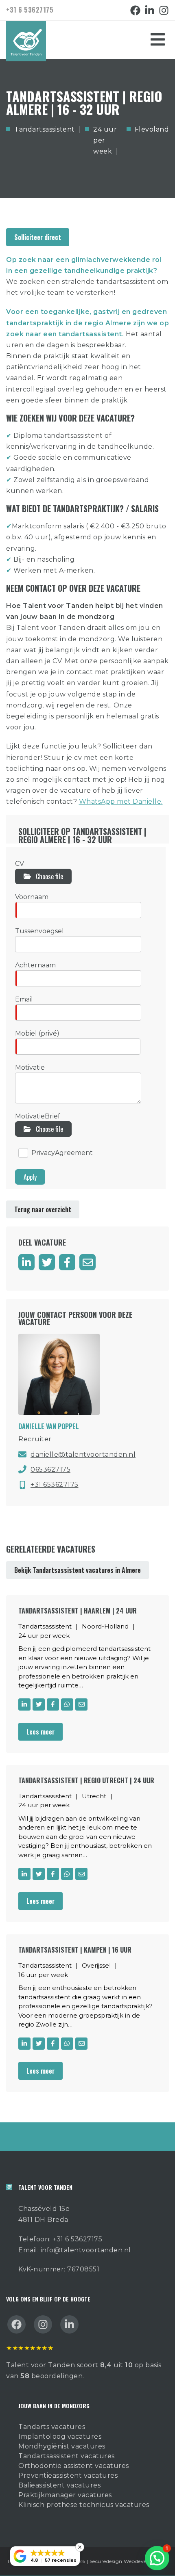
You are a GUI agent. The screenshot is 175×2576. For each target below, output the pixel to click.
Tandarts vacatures (52, 2427)
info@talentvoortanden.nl (86, 2250)
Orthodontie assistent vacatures (74, 2466)
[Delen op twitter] (47, 1262)
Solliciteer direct (38, 237)
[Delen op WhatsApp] (67, 1704)
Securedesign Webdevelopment (129, 2561)
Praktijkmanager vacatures (65, 2495)
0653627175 (50, 1470)
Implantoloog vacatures (60, 2436)
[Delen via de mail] (87, 1262)
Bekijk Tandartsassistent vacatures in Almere (78, 1570)
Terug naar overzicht (43, 1209)
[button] (157, 2558)
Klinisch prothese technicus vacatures (84, 2505)
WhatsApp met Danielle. (121, 801)
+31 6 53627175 (30, 10)
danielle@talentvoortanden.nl (83, 1455)
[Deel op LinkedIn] (26, 1262)
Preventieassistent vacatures (68, 2475)
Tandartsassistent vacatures (67, 2456)
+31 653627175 (55, 1485)
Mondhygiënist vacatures (62, 2446)
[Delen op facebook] (67, 1262)
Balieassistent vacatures (59, 2485)
